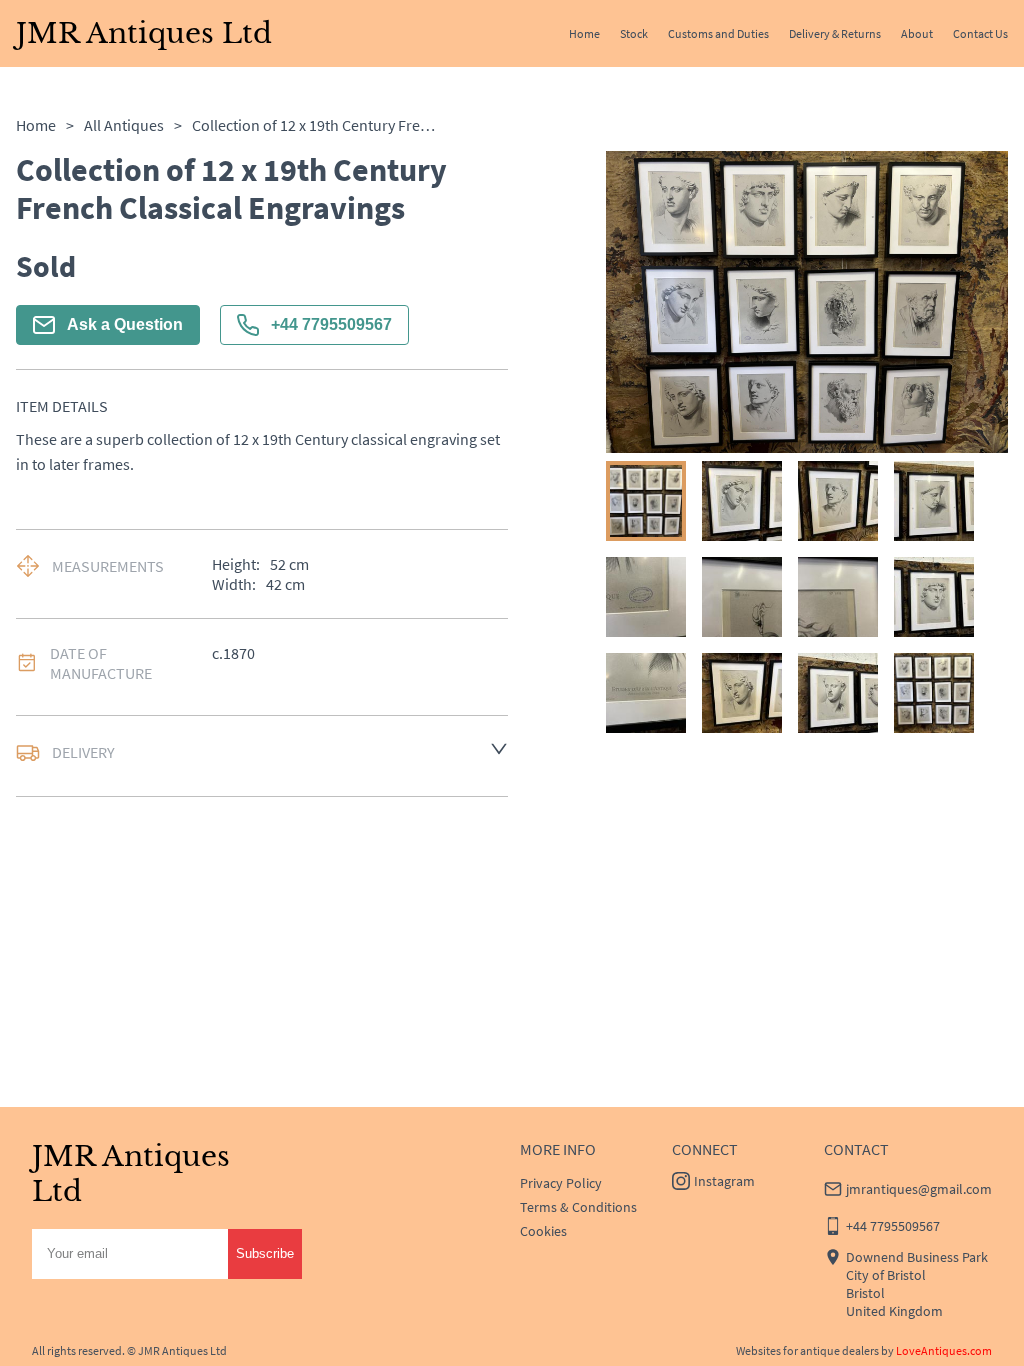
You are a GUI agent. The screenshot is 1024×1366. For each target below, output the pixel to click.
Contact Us (980, 33)
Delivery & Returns (835, 33)
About (917, 33)
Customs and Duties (718, 33)
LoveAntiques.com (944, 1350)
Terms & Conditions (578, 1207)
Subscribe (265, 1253)
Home (584, 33)
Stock (634, 33)
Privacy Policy (561, 1183)
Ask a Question (125, 324)
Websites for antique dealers (807, 1350)
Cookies (543, 1231)
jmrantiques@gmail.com (919, 1189)
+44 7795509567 (331, 324)
